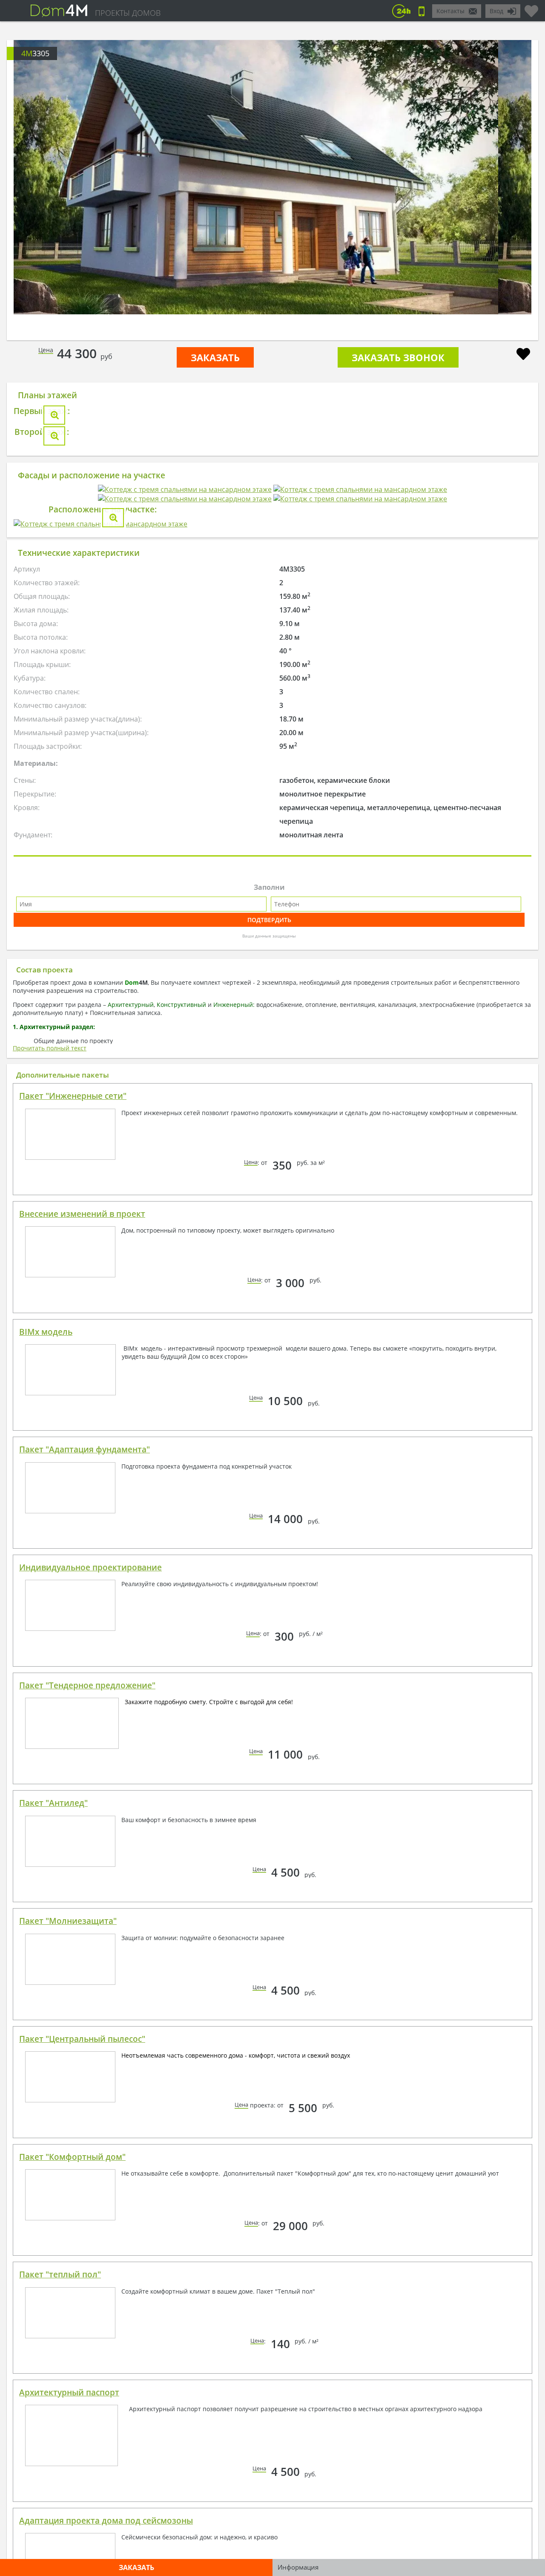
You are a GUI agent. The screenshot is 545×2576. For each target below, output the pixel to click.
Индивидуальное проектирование (90, 2070)
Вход (496, 11)
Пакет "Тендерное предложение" (87, 2188)
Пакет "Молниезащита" (68, 2424)
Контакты (450, 11)
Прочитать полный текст (50, 1551)
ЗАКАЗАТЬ (215, 357)
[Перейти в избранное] (531, 8)
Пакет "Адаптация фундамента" (85, 1952)
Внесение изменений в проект (82, 1717)
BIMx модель (46, 1835)
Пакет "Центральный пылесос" (82, 2542)
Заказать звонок (398, 357)
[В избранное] (523, 355)
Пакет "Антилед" (53, 2306)
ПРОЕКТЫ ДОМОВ (128, 13)
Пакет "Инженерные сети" (73, 1599)
